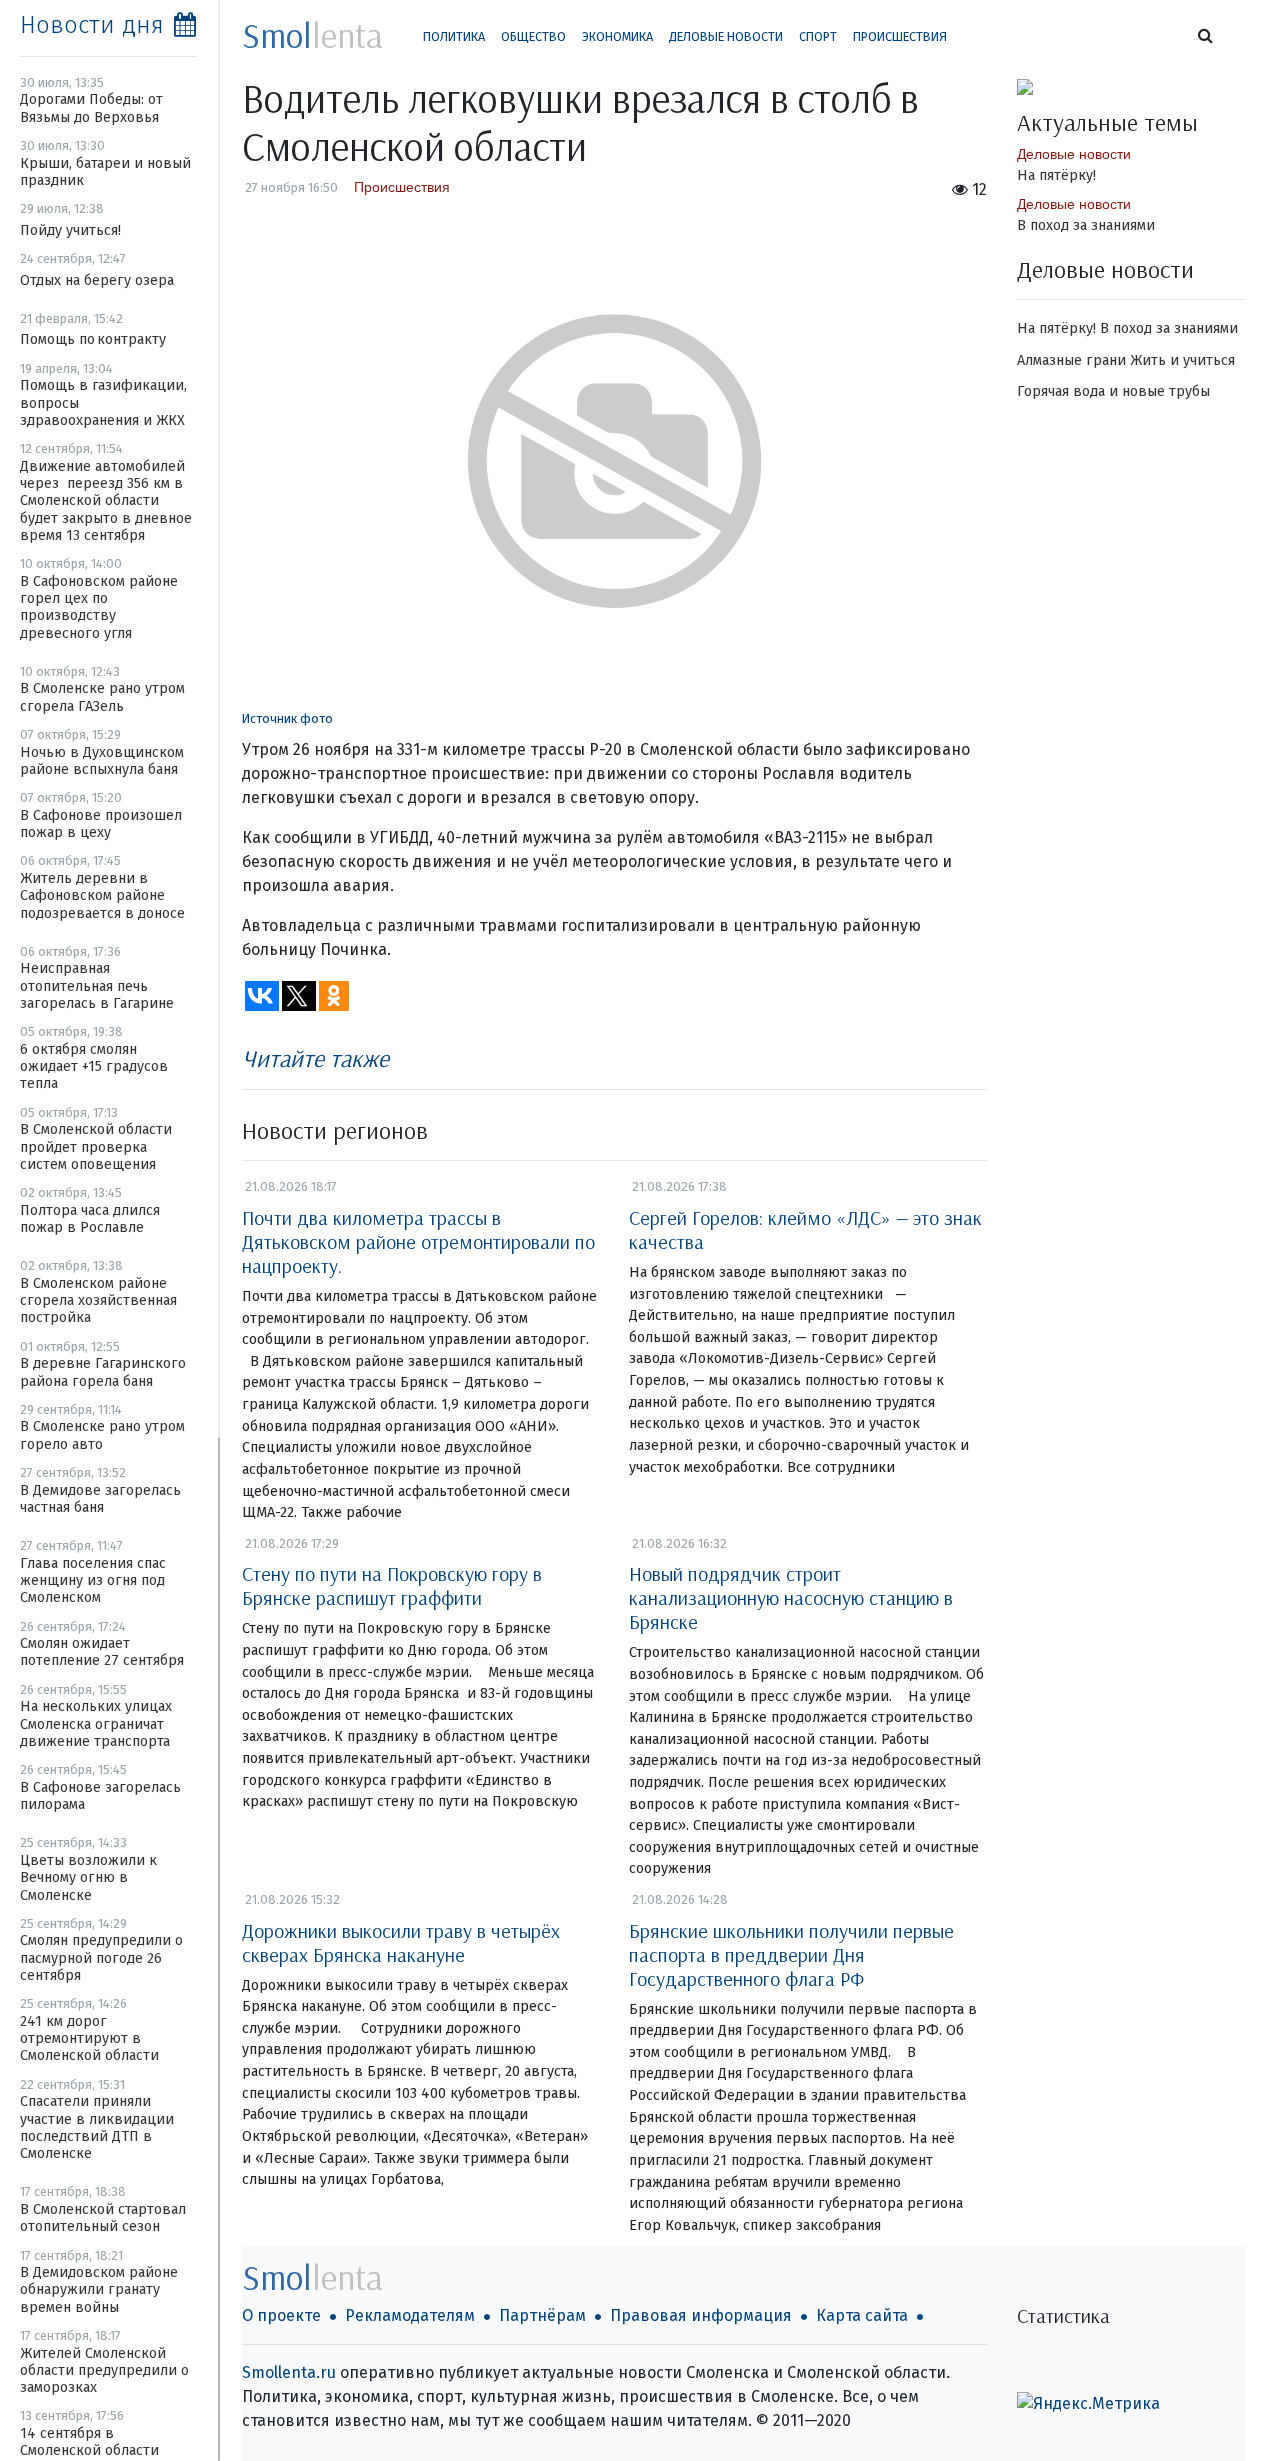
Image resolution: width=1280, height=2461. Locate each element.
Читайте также (315, 1058)
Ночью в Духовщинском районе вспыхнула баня (102, 761)
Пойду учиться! (70, 230)
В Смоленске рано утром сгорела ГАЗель (102, 697)
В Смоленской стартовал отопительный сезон (103, 2218)
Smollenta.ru (289, 2372)
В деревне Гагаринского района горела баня (103, 1372)
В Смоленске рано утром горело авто (102, 1435)
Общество (533, 36)
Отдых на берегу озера (97, 280)
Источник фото (287, 718)
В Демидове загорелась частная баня (100, 1499)
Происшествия (900, 36)
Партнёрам (542, 2315)
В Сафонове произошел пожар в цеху (101, 824)
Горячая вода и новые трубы (1113, 391)
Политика (454, 36)
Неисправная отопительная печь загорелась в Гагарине (97, 986)
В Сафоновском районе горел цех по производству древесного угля (99, 607)
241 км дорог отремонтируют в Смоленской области (89, 2039)
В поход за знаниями (1086, 225)
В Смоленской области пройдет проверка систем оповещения (96, 1147)
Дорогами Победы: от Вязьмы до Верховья (91, 108)
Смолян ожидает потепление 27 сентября (102, 1652)
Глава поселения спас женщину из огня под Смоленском (93, 1581)
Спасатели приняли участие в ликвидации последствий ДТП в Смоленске (97, 2127)
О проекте (281, 2315)
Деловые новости (726, 36)
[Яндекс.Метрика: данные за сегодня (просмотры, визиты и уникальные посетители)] (1088, 2404)
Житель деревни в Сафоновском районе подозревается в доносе (102, 896)
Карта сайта (862, 2315)
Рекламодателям (410, 2315)
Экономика (617, 36)
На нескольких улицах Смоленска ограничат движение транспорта (96, 1724)
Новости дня (92, 25)
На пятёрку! (1056, 175)
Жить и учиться (1182, 360)
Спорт (818, 36)
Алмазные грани (1071, 360)
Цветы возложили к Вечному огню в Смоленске (88, 1878)
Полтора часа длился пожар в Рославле (90, 1219)
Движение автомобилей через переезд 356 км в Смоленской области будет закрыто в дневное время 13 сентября (106, 501)
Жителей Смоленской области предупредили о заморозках (104, 2371)
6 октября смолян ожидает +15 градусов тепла (94, 1067)
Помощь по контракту (93, 339)
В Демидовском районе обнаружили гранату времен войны (99, 2290)
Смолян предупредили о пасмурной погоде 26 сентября (101, 1958)
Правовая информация (701, 2315)
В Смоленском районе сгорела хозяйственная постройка (98, 1301)
